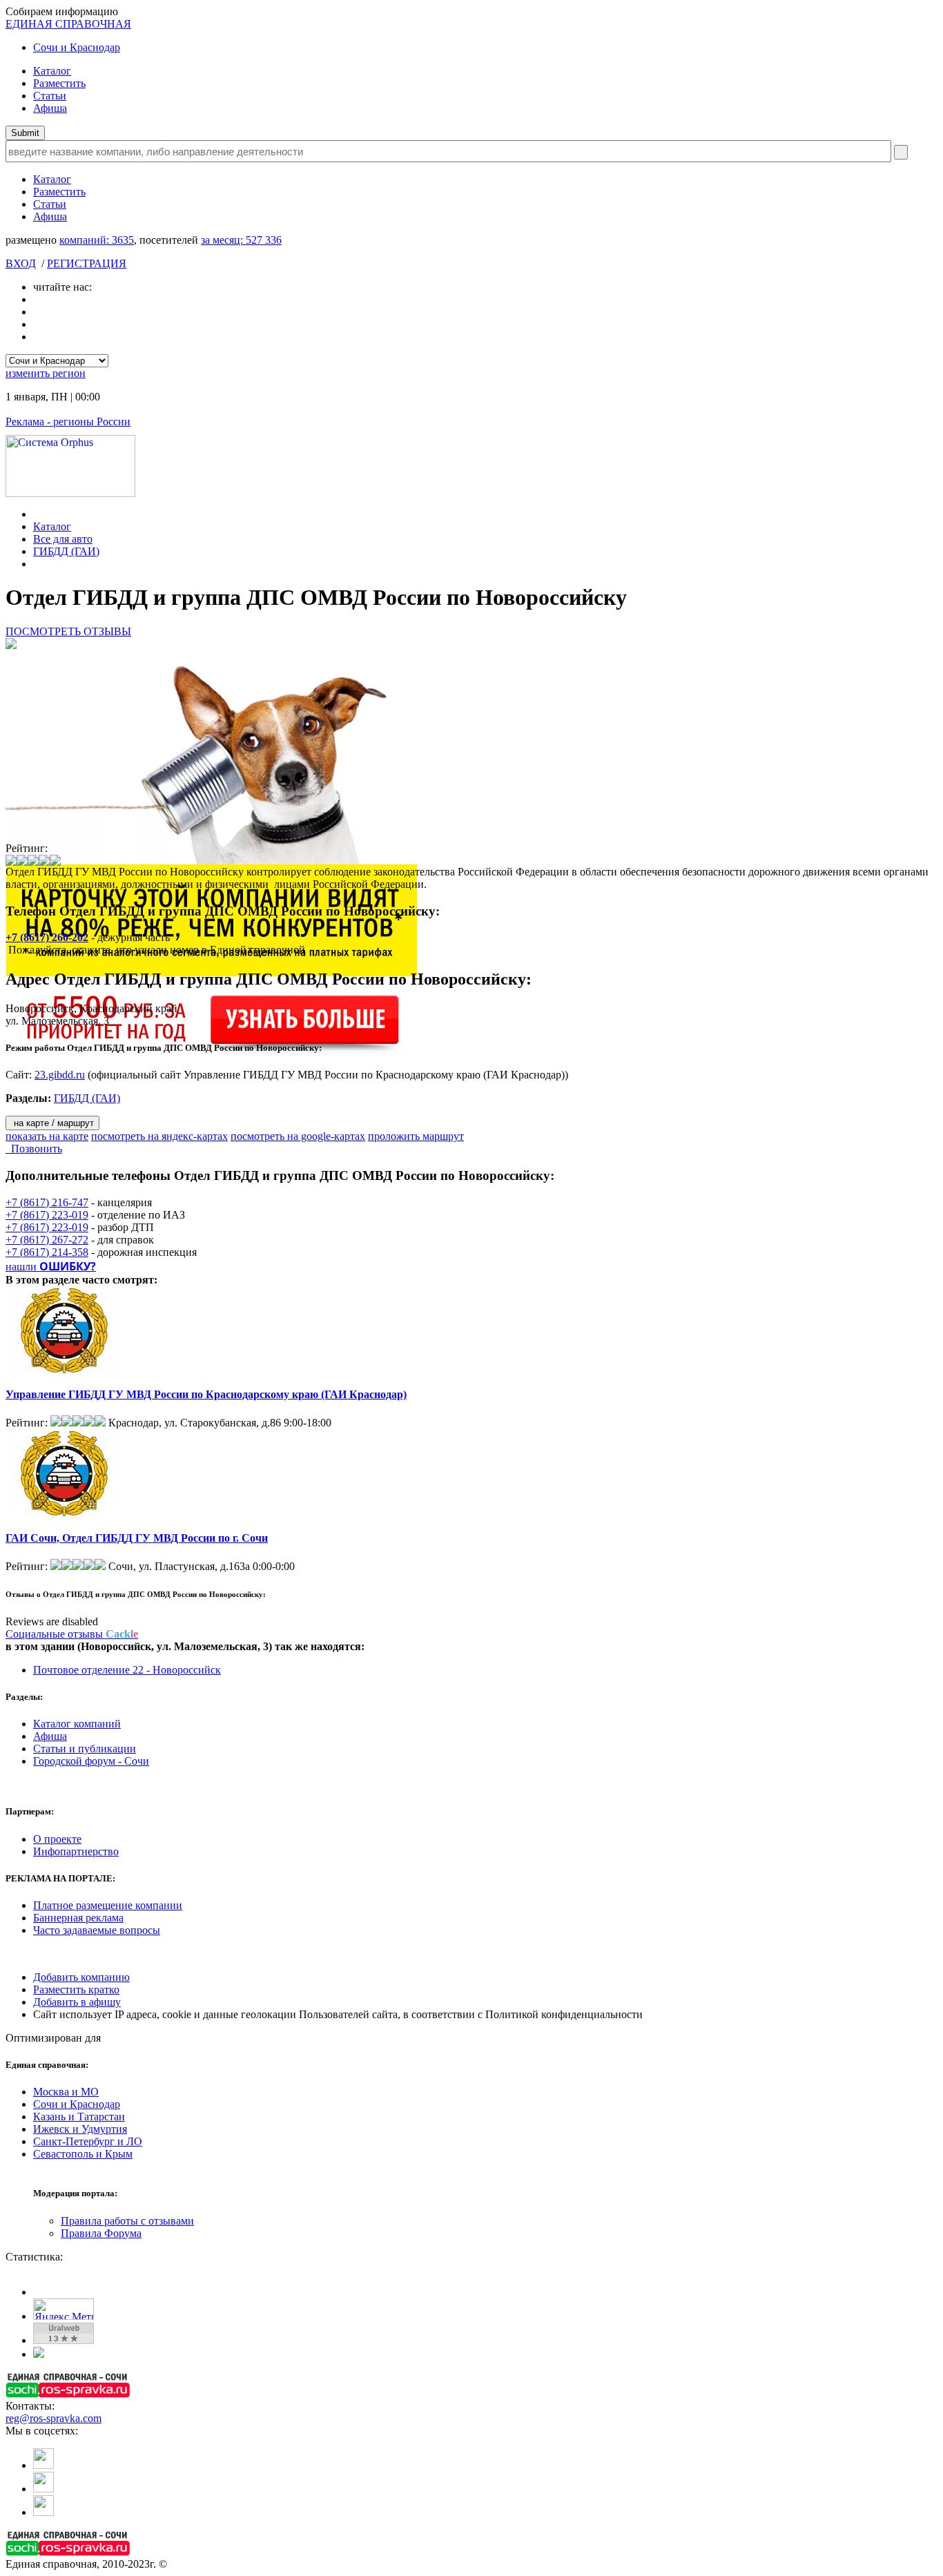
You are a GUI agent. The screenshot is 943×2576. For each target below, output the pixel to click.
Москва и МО (66, 2092)
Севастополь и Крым (83, 2154)
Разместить (59, 83)
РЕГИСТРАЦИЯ (87, 263)
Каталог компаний (77, 1724)
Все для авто (63, 539)
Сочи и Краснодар (77, 47)
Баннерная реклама (78, 1918)
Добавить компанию (81, 1977)
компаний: (97, 240)
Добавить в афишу (77, 2002)
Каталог (52, 71)
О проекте (57, 1839)
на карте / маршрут (52, 1123)
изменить (46, 373)
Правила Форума (101, 2233)
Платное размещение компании (108, 1905)
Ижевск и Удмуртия (80, 2129)
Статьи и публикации (85, 1749)
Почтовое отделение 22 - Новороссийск (127, 1670)
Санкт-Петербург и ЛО (88, 2141)
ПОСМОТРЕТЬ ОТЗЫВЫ (68, 631)
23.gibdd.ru (60, 1075)
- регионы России (68, 422)
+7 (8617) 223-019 (47, 1215)
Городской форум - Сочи (91, 1761)
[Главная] (37, 514)
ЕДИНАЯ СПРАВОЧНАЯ (68, 24)
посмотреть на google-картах (298, 1136)
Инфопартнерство (76, 1851)
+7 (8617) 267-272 (47, 1240)
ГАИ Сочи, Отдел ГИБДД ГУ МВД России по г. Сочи (137, 1538)
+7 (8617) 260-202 (47, 937)
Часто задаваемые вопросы (97, 1930)
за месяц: (241, 240)
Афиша (50, 108)
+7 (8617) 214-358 (47, 1252)
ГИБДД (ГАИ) (66, 551)
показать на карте (47, 1136)
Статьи (50, 96)
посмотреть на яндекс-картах (159, 1136)
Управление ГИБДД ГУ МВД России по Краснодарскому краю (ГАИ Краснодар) (206, 1394)
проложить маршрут (416, 1136)
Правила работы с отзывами (127, 2221)
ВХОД (21, 263)
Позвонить (34, 1149)
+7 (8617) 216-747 (47, 1202)
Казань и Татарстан (79, 2117)
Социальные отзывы (72, 1634)
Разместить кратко (76, 1989)
